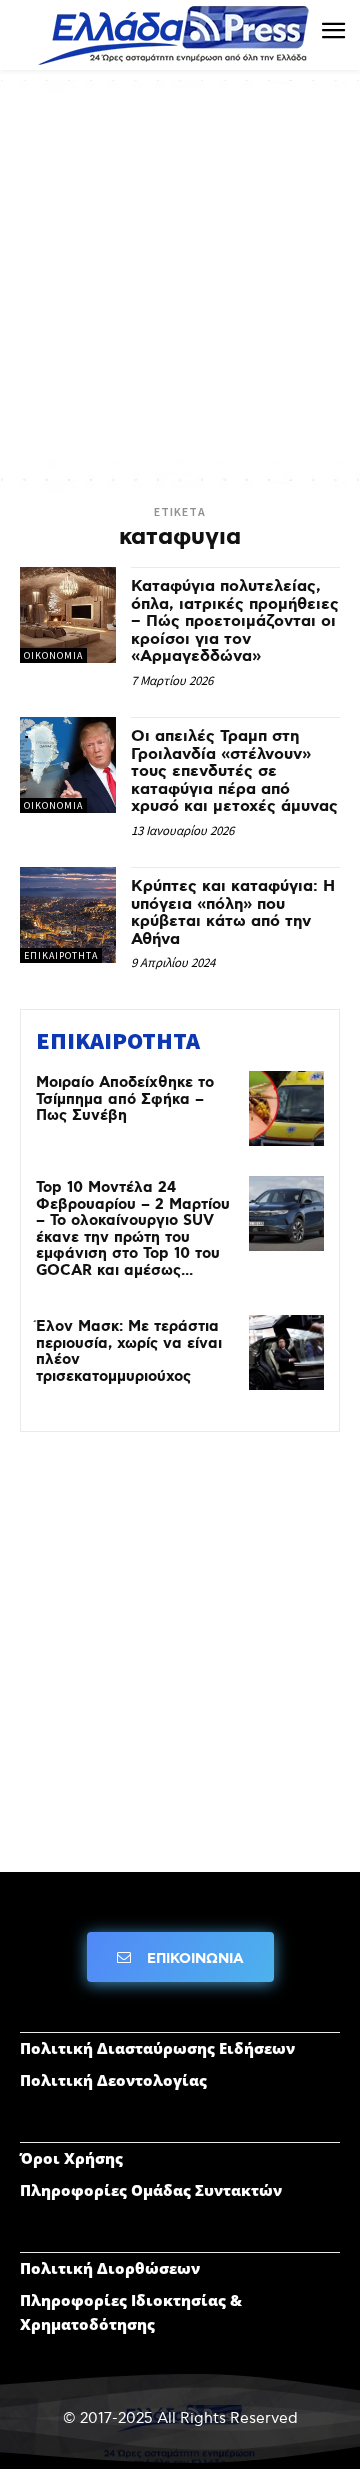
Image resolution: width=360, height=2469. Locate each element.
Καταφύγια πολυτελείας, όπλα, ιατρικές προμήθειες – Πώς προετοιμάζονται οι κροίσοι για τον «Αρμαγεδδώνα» (235, 621)
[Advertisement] (180, 280)
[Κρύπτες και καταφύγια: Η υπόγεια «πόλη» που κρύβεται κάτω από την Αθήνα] (68, 915)
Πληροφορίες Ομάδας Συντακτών (151, 2190)
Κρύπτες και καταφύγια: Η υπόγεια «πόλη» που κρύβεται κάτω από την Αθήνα (233, 913)
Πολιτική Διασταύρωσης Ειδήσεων (157, 2048)
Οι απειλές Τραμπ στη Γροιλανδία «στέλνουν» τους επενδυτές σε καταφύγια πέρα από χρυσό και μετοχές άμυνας (234, 771)
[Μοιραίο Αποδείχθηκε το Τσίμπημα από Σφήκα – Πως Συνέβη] (286, 1108)
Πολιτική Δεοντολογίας (113, 2080)
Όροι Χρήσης (71, 2158)
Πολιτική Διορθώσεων (110, 2268)
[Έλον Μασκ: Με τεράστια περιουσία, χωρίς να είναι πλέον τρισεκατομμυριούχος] (286, 1352)
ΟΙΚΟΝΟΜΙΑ (53, 655)
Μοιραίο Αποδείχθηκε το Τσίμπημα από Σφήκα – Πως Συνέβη (125, 1099)
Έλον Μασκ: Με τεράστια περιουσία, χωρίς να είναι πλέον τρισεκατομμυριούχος (129, 1352)
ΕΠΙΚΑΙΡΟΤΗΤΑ (61, 955)
